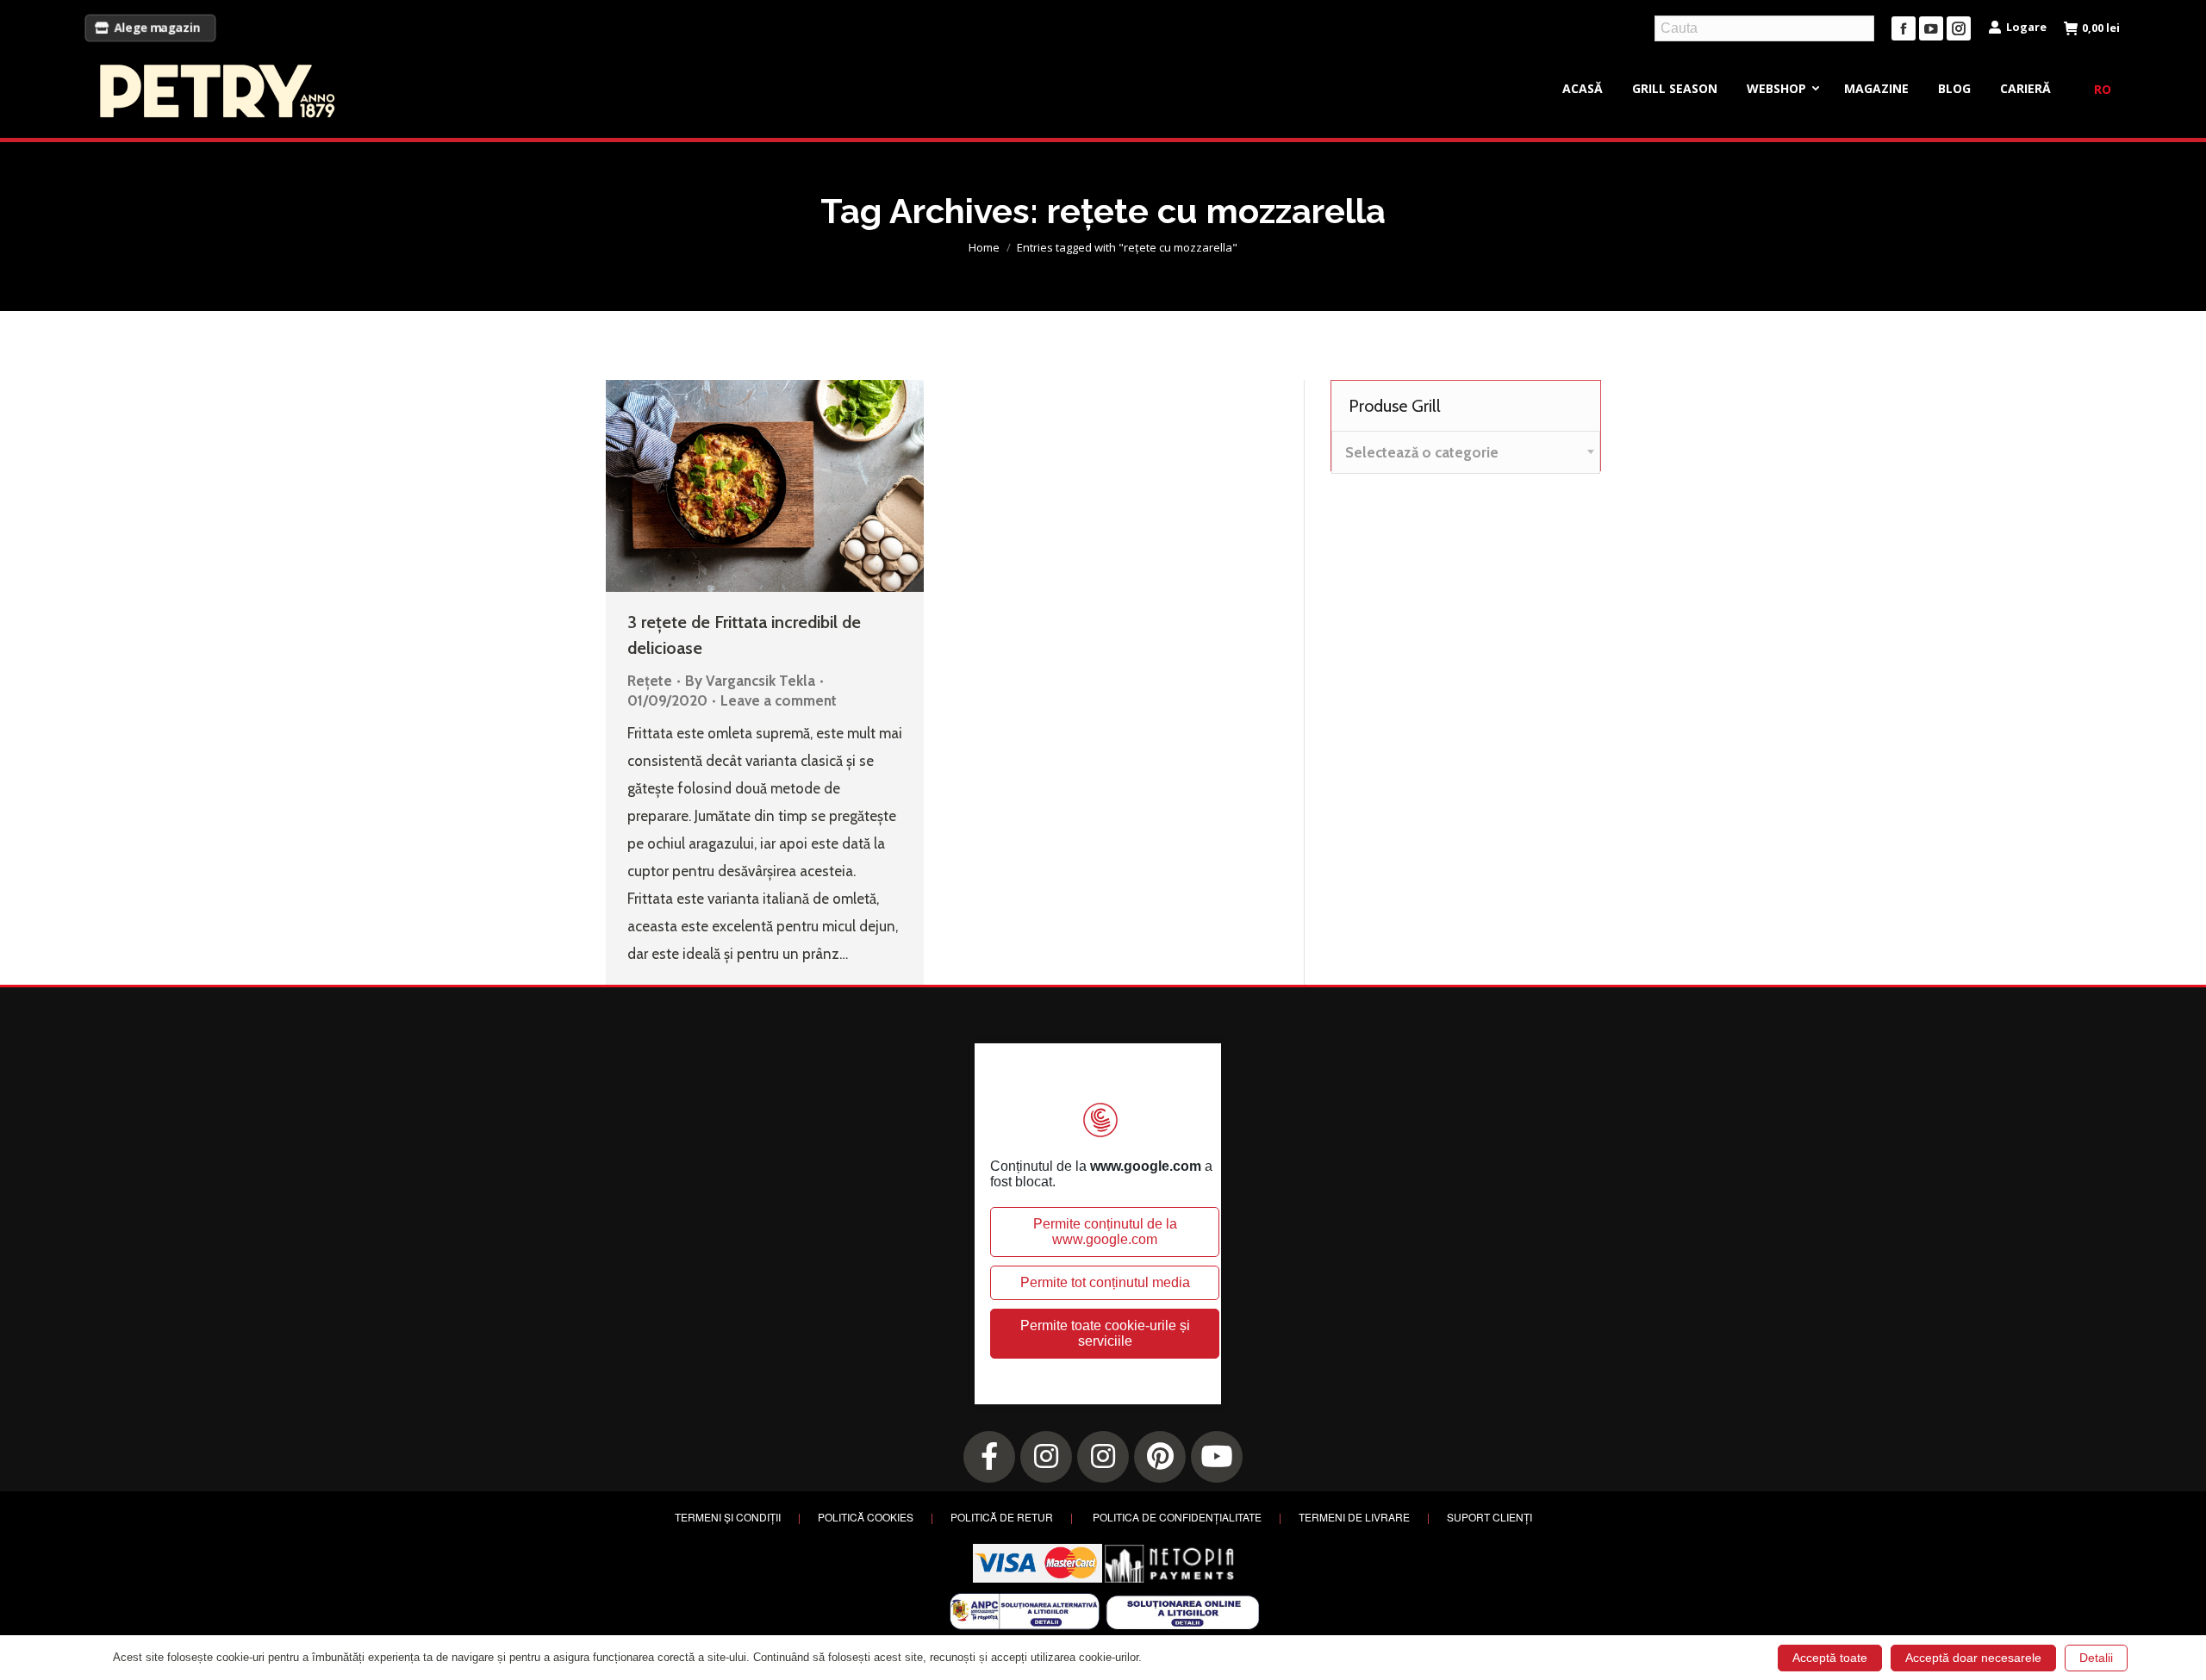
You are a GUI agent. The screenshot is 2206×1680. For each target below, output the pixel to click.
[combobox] (1466, 452)
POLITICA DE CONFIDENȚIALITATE (1177, 1517)
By (750, 681)
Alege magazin (157, 28)
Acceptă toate (1830, 1658)
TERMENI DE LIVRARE (1354, 1517)
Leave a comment (779, 700)
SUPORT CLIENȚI (1489, 1517)
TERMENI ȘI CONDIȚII (728, 1517)
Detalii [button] (2096, 1658)
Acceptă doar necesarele (1973, 1658)
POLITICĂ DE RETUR (1002, 1517)
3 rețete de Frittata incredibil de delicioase (744, 635)
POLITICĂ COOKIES (866, 1517)
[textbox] (1422, 453)
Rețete (650, 681)
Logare (2026, 27)
